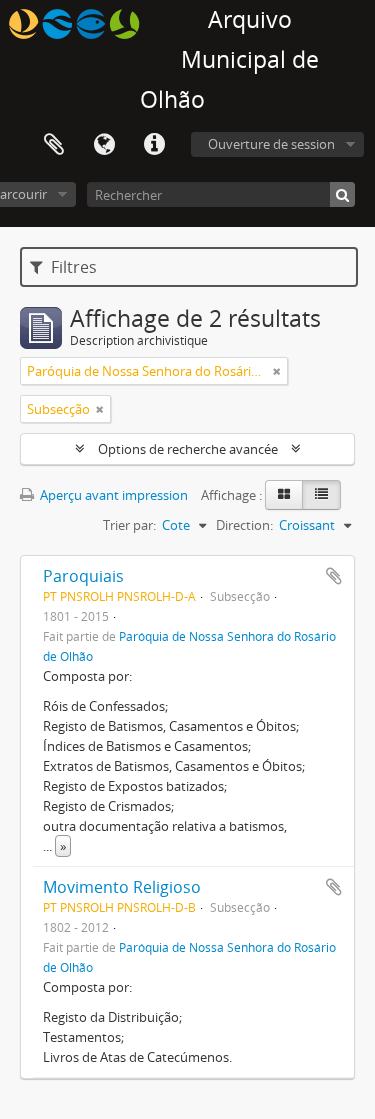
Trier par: (129, 525)
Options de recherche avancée (188, 449)
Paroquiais (83, 576)
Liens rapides (154, 145)
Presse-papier (54, 145)
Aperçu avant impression (112, 495)
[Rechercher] (342, 194)
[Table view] (321, 495)
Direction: (244, 525)
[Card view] (284, 495)
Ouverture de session (271, 144)
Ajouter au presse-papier (334, 576)
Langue (104, 145)
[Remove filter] (277, 371)
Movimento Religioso (122, 887)
